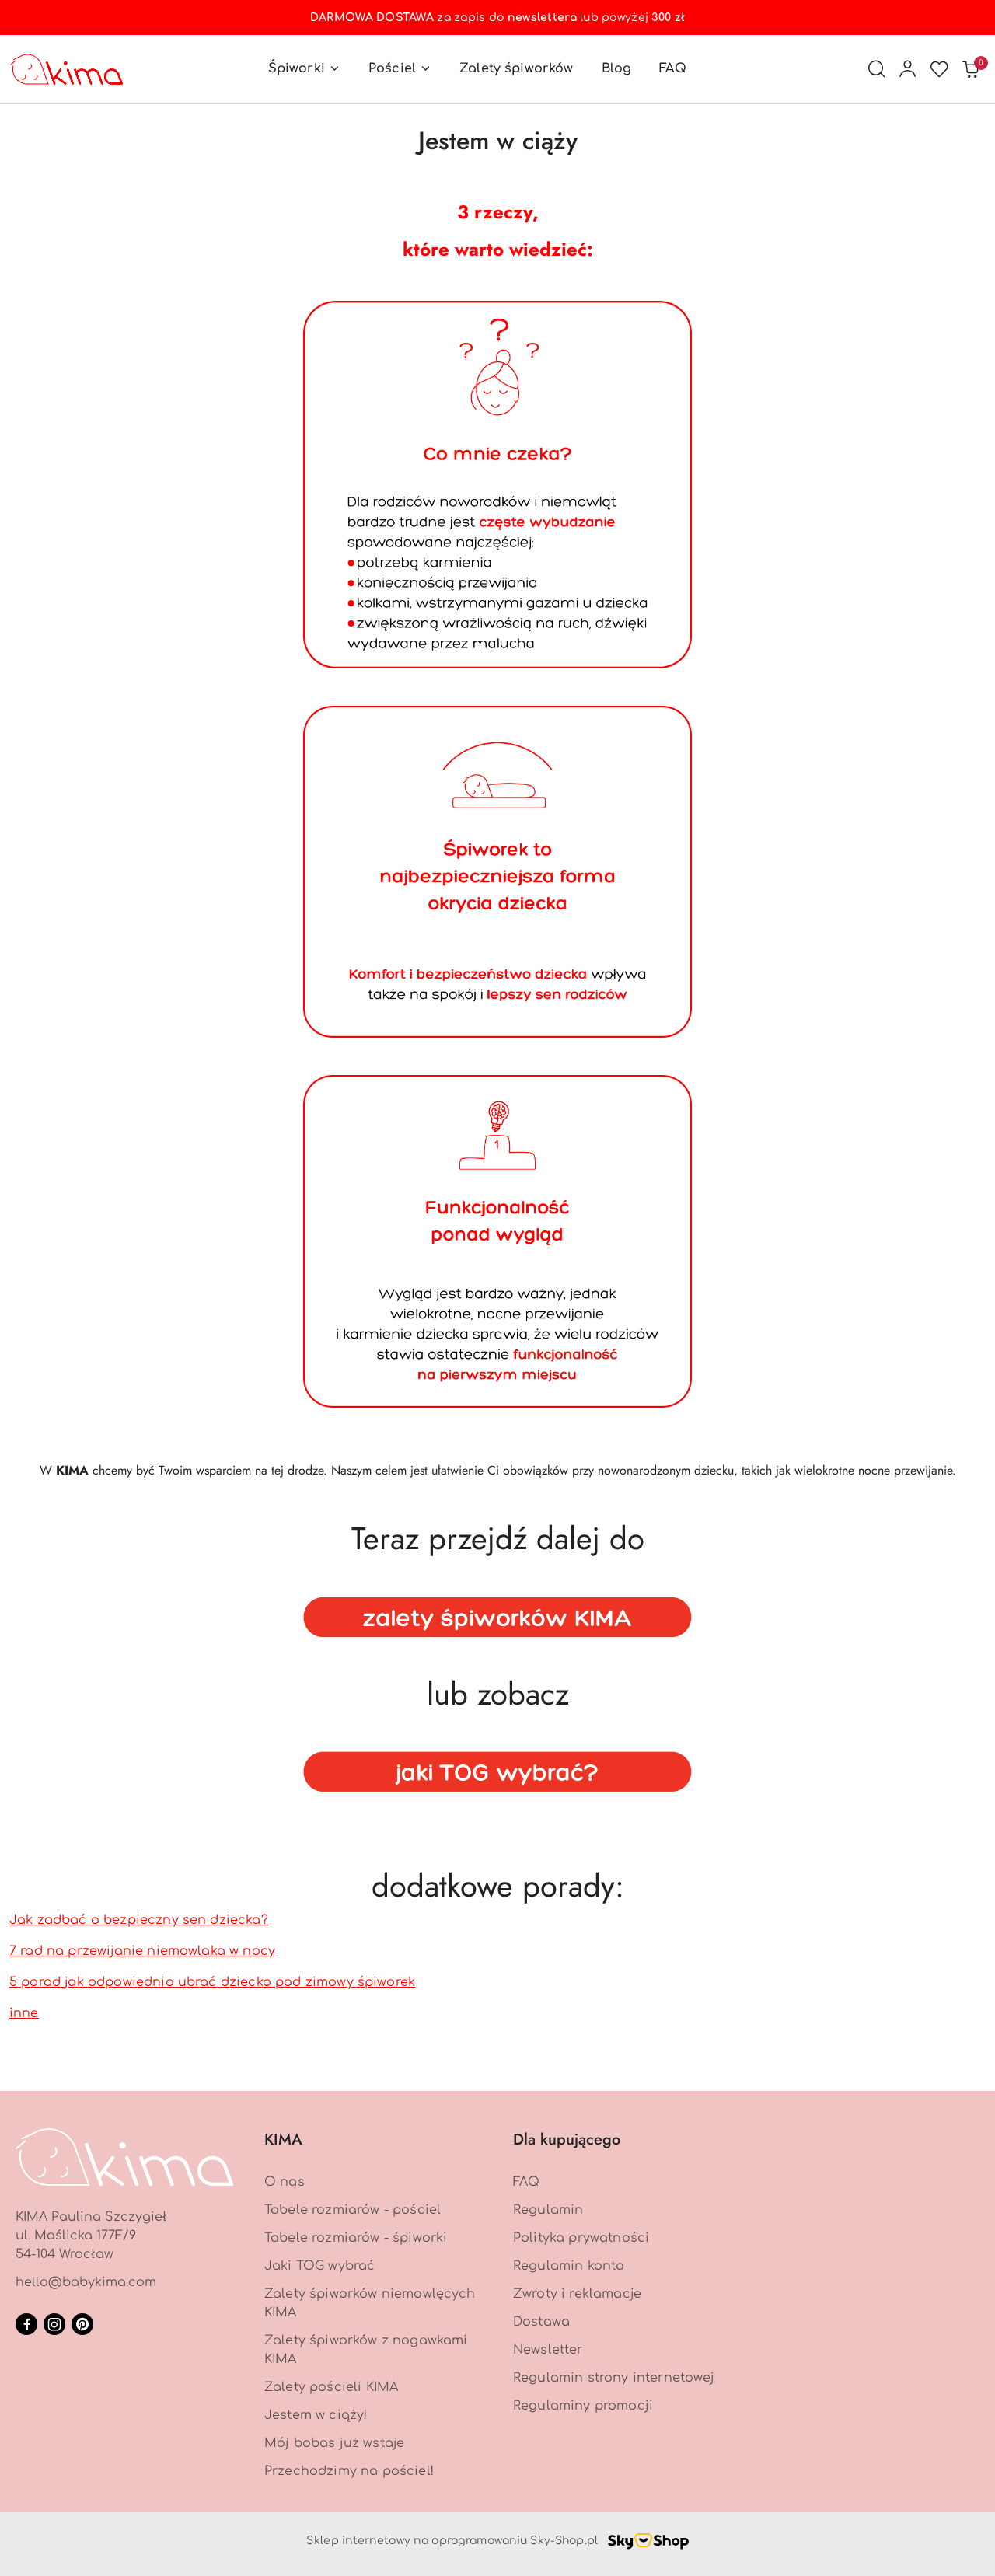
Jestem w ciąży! (316, 2415)
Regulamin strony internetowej (614, 2378)
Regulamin (548, 2210)
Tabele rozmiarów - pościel (353, 2210)
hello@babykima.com (86, 2282)
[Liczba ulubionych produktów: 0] (939, 69)
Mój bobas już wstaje (334, 2443)
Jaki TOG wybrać (319, 2266)
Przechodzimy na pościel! (349, 2471)
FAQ (526, 2182)
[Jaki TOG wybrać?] (497, 1768)
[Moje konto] (908, 69)
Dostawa (541, 2322)
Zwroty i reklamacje (577, 2294)
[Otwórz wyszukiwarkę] (877, 69)
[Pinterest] (82, 2324)
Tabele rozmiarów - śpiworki (356, 2238)
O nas (285, 2182)
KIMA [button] (283, 2140)
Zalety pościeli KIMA (331, 2387)
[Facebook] (26, 2324)
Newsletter (548, 2350)
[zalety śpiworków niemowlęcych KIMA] (497, 1613)
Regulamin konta (569, 2266)
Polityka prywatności (581, 2238)
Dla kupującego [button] (567, 2140)
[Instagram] (54, 2324)
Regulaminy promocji (583, 2406)
